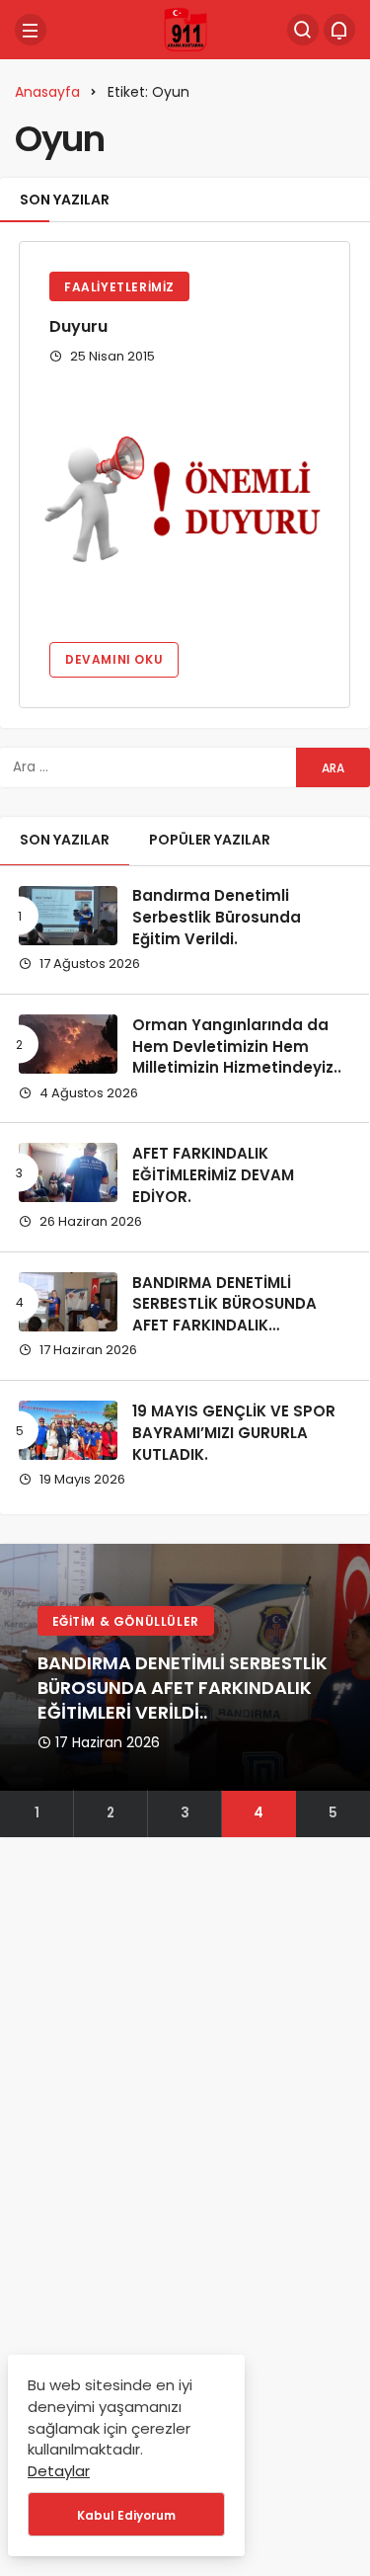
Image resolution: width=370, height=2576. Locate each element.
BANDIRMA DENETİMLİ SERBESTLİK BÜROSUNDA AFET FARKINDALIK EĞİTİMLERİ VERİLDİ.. (224, 1315)
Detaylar (59, 2471)
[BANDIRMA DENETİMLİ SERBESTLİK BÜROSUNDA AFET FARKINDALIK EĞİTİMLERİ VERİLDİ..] (68, 1302)
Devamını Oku (114, 659)
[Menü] (31, 30)
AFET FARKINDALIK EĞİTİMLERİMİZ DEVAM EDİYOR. (213, 1175)
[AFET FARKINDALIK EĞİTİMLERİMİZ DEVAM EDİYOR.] (68, 1172)
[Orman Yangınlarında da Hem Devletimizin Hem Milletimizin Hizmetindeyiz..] (68, 1044)
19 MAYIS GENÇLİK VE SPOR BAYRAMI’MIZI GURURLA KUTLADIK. (234, 1433)
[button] (37, 1813)
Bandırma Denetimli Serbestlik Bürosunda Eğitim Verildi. (217, 918)
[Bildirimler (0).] (339, 30)
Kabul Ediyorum (126, 2515)
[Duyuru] (185, 502)
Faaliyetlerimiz (119, 287)
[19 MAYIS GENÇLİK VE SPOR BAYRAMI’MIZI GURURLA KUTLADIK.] (68, 1430)
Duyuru (78, 326)
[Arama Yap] (303, 30)
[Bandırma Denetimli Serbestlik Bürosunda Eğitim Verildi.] (68, 916)
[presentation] (15, 1691)
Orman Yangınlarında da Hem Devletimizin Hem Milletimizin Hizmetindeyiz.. (237, 1046)
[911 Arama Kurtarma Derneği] (185, 30)
